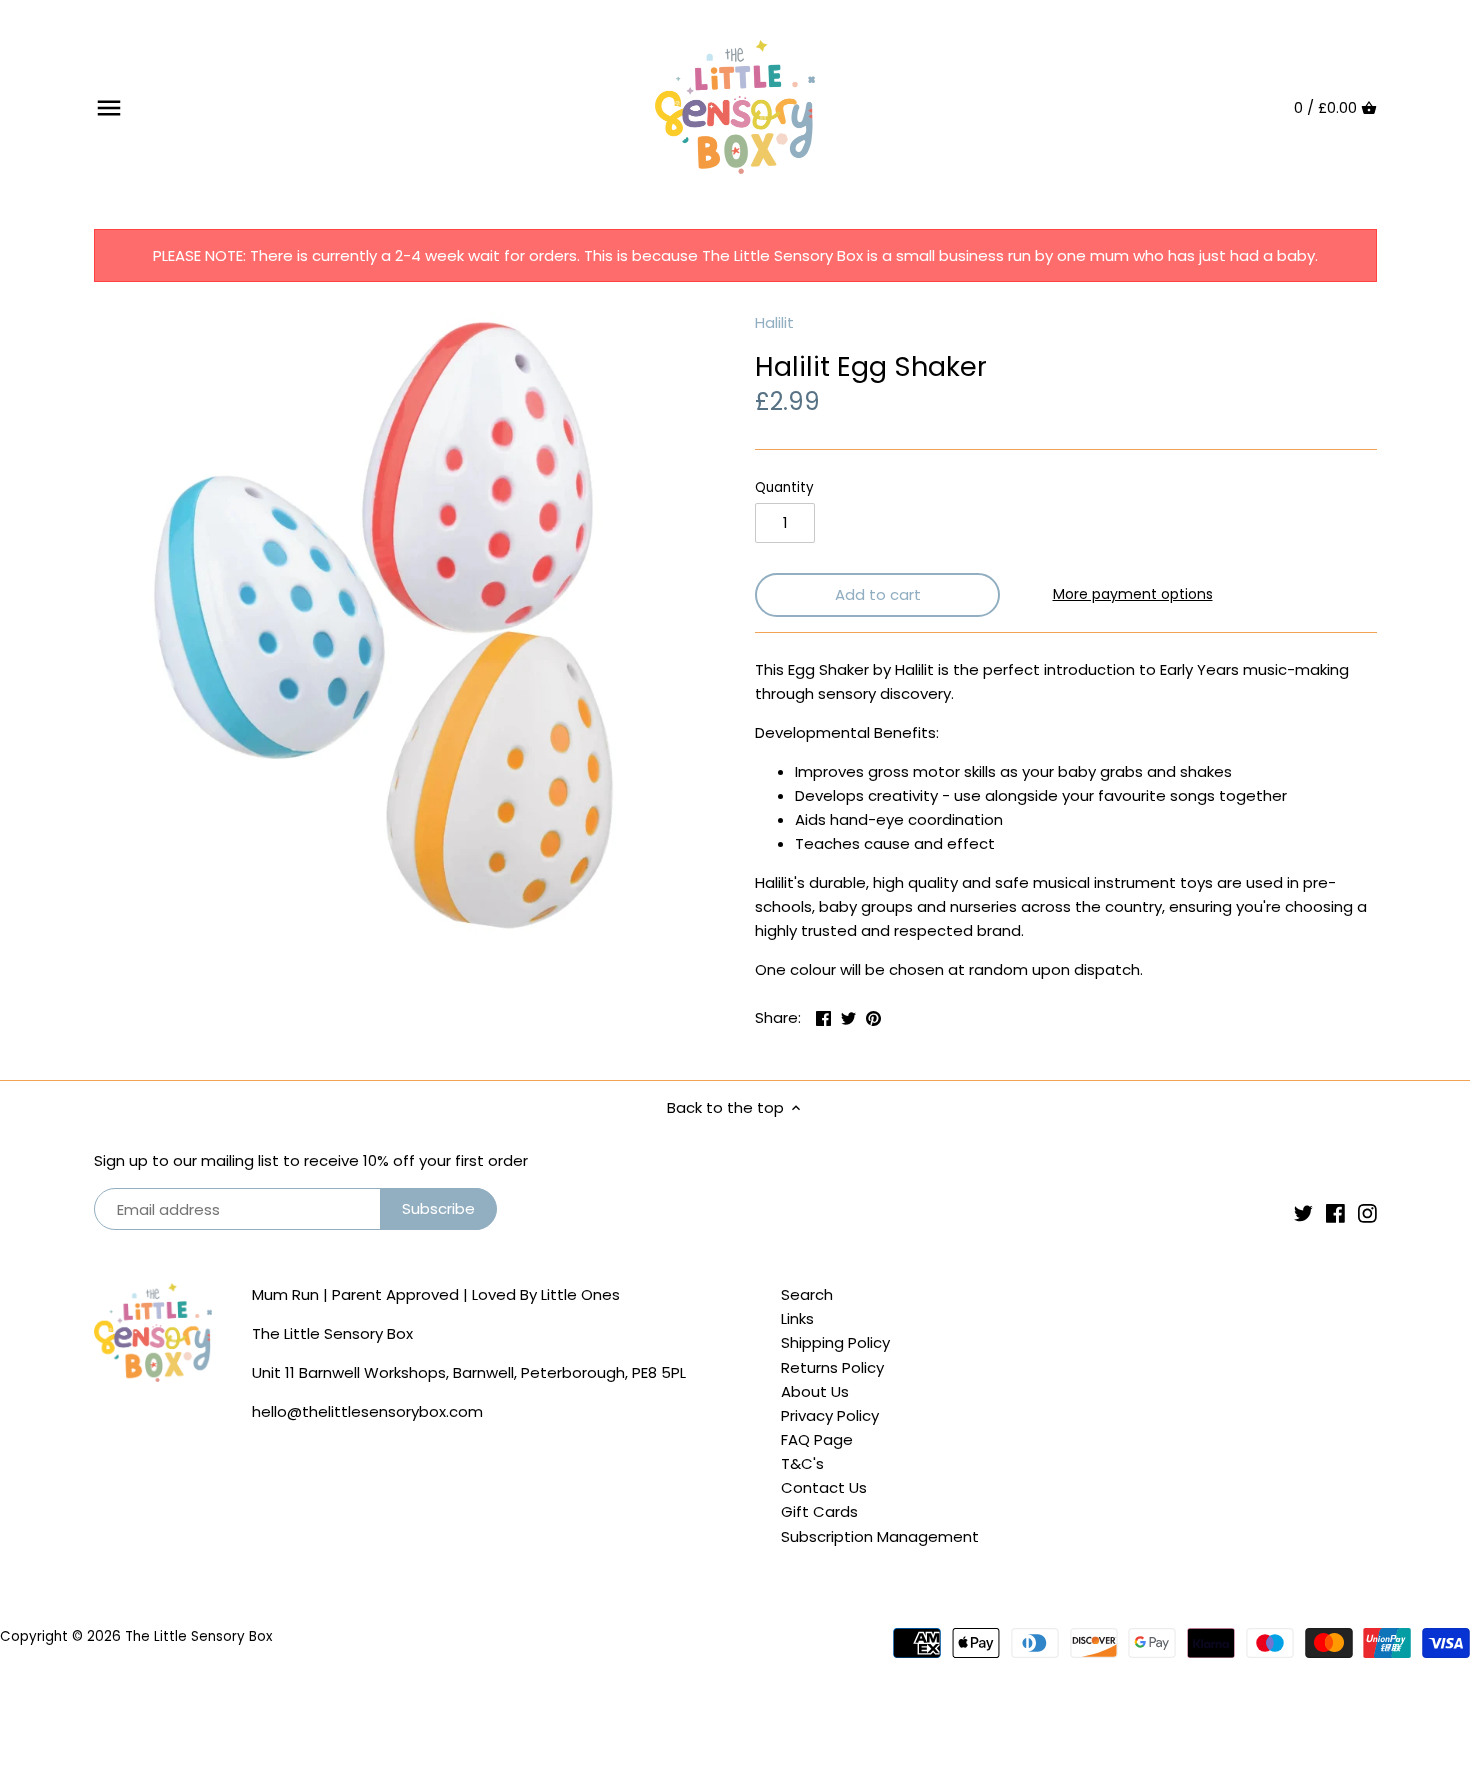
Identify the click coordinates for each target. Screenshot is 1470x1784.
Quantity (784, 488)
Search (807, 1294)
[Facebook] (1335, 1212)
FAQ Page (817, 1439)
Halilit (774, 322)
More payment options (1133, 594)
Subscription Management (880, 1536)
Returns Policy (832, 1367)
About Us (815, 1391)
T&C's (802, 1463)
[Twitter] (1303, 1212)
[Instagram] (1367, 1212)
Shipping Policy (835, 1342)
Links (797, 1318)
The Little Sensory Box (198, 1636)
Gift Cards (819, 1511)
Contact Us (824, 1487)
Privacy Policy (830, 1415)
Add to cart (878, 594)
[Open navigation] (109, 108)
